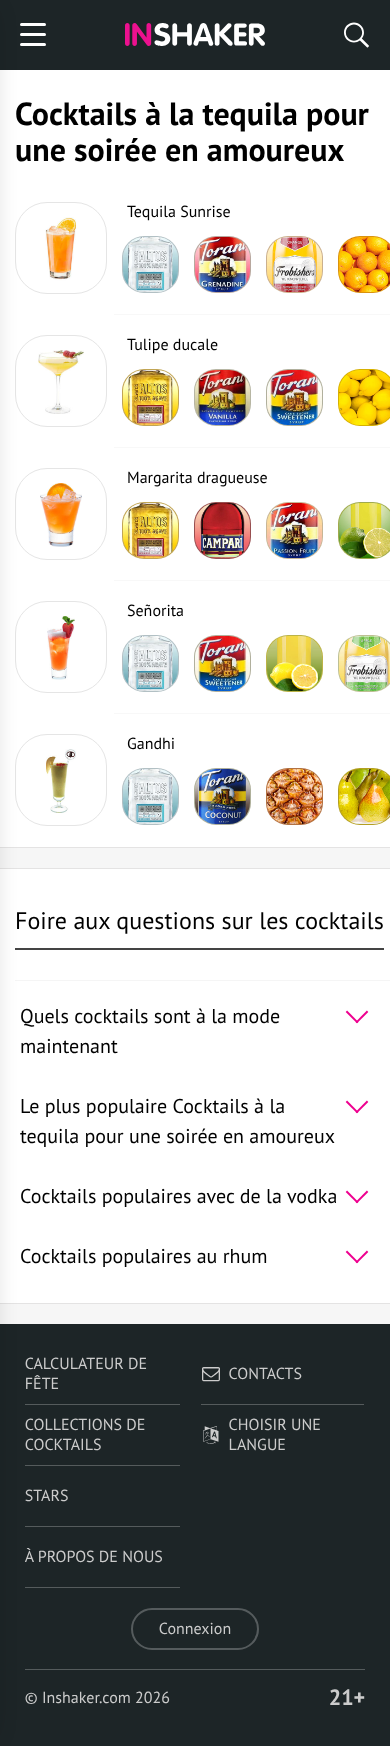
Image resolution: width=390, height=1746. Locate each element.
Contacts (265, 1374)
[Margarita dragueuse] (61, 514)
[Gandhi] (61, 780)
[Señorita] (61, 647)
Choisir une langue (275, 1435)
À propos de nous (94, 1557)
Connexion (195, 1629)
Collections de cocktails (85, 1435)
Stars (47, 1496)
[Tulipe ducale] (61, 381)
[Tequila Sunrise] (61, 248)
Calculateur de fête (86, 1374)
